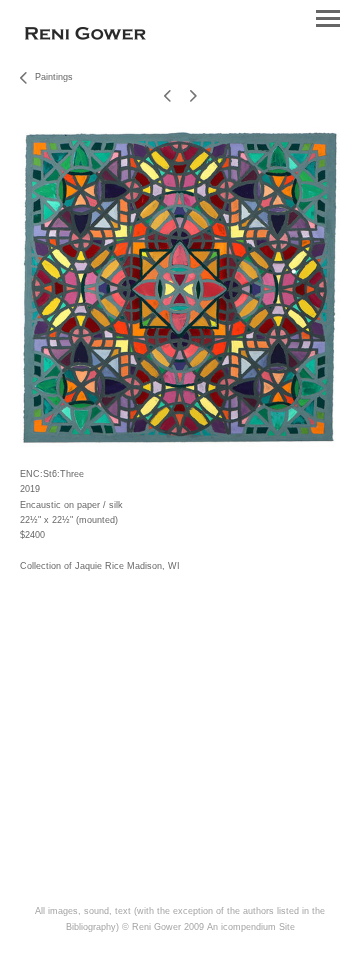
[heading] (85, 36)
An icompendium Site (251, 927)
